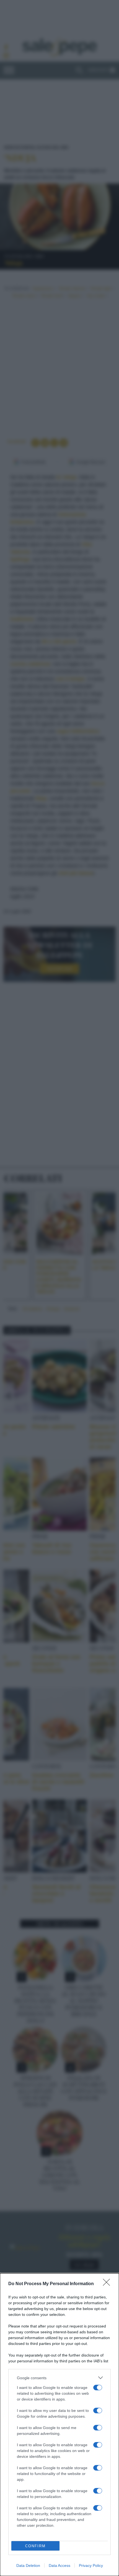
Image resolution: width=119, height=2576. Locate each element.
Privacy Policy (91, 2565)
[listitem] (59, 2378)
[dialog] (59, 2425)
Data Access (59, 2565)
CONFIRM (35, 2546)
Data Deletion (28, 2565)
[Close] (108, 2284)
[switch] (98, 2388)
